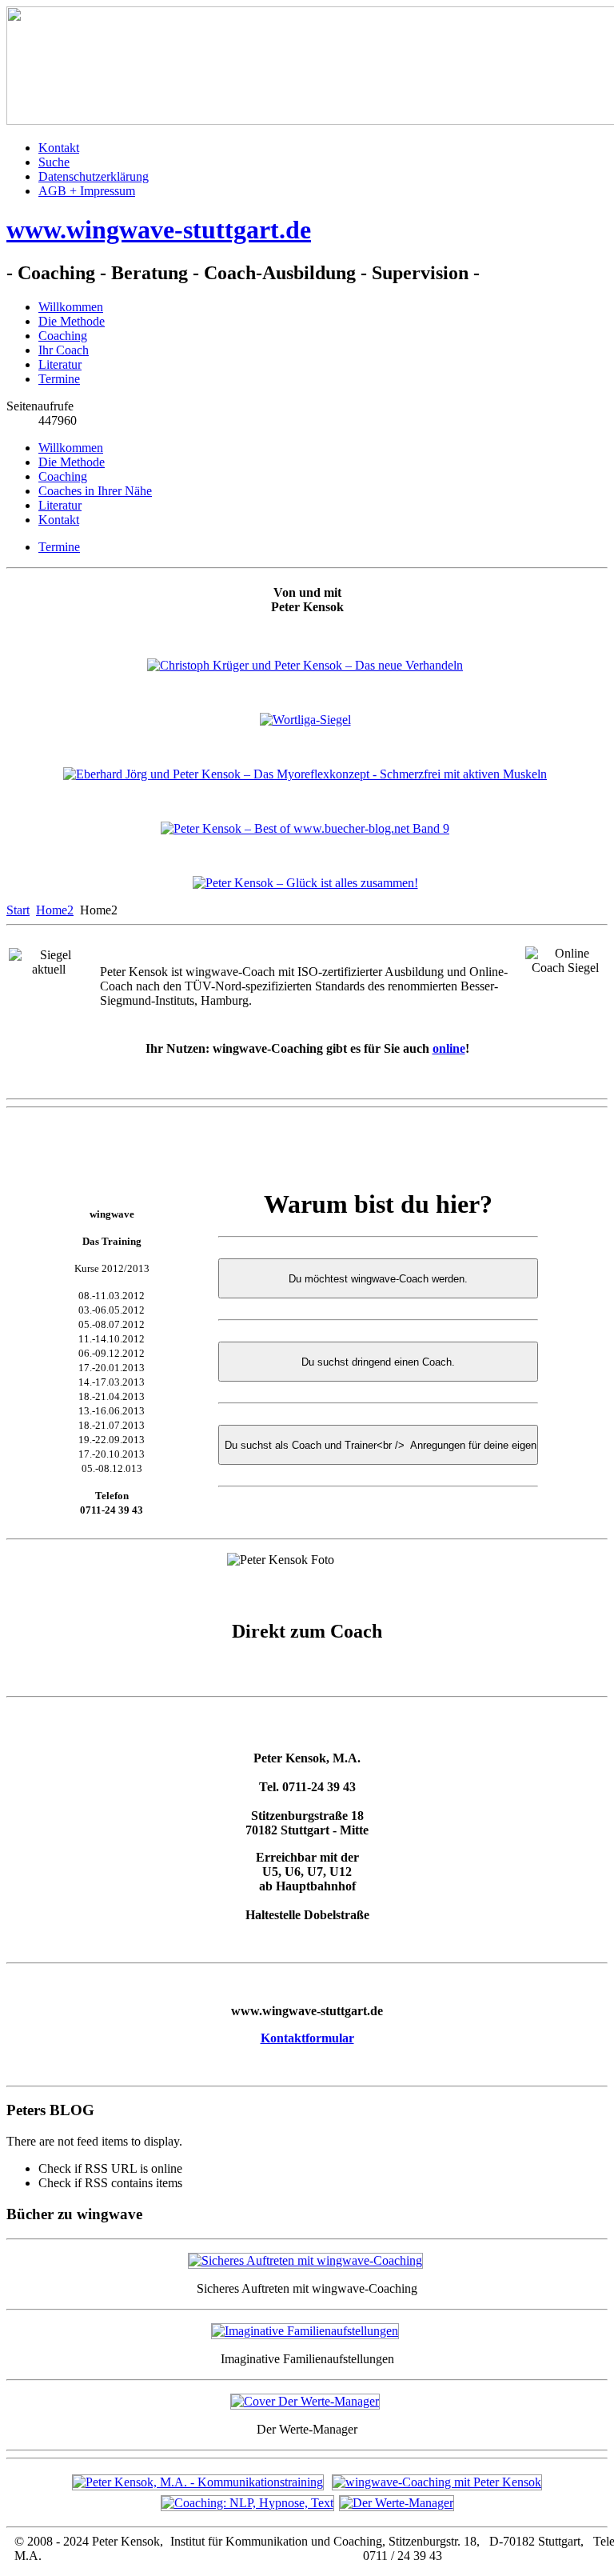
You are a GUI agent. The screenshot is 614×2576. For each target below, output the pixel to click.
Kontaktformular (307, 2038)
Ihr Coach (64, 350)
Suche (54, 162)
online (449, 1048)
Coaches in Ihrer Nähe (95, 491)
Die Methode (72, 321)
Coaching (63, 336)
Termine (59, 379)
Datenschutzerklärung (94, 176)
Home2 (55, 910)
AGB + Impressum (87, 191)
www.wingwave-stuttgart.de (159, 230)
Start (18, 910)
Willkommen (71, 307)
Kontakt (59, 148)
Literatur (60, 364)
